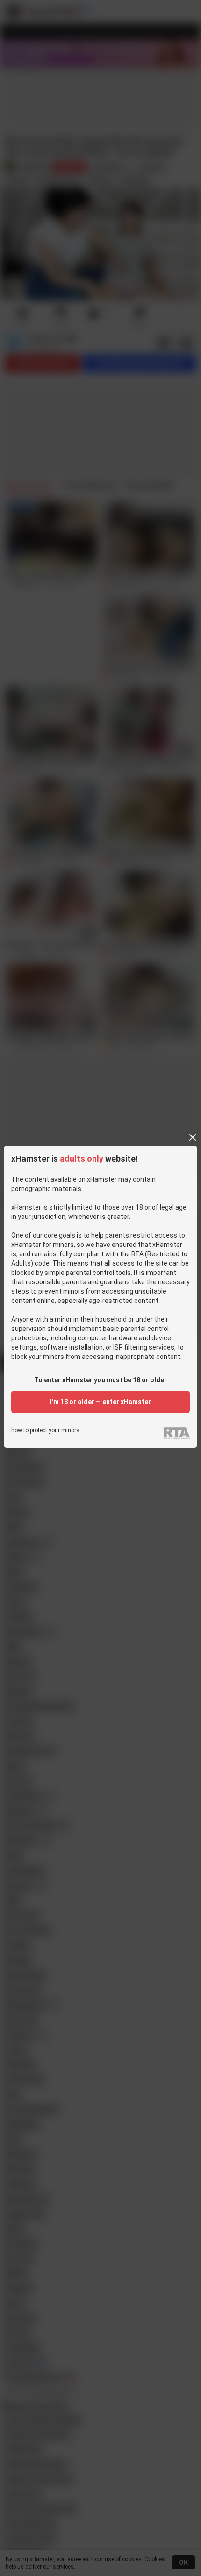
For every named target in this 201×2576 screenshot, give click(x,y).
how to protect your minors (45, 1431)
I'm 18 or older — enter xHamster (100, 1402)
